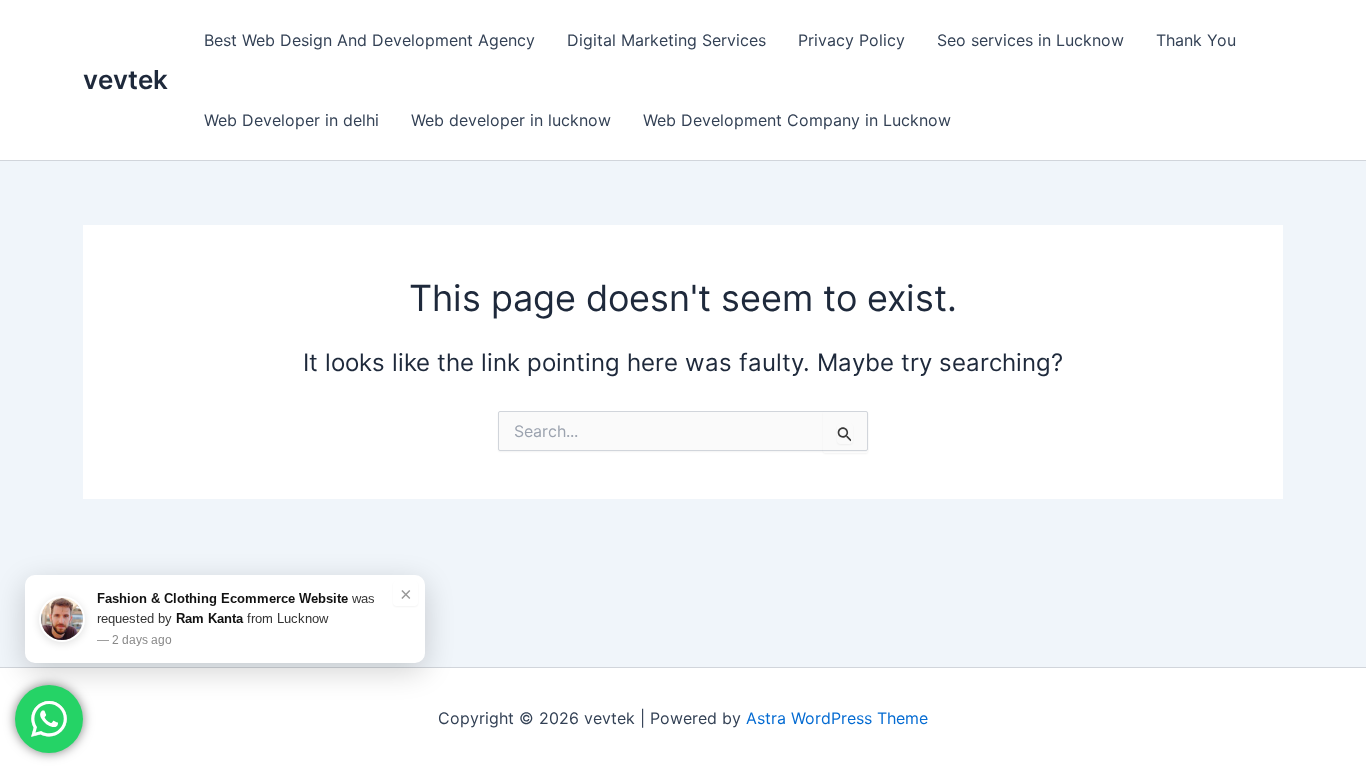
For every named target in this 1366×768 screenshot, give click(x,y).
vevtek (125, 79)
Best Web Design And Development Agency (369, 40)
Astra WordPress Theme (837, 718)
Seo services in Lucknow (1030, 40)
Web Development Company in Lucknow (797, 120)
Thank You (1196, 40)
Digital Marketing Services (666, 40)
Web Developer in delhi (291, 120)
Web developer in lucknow (511, 120)
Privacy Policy (851, 40)
